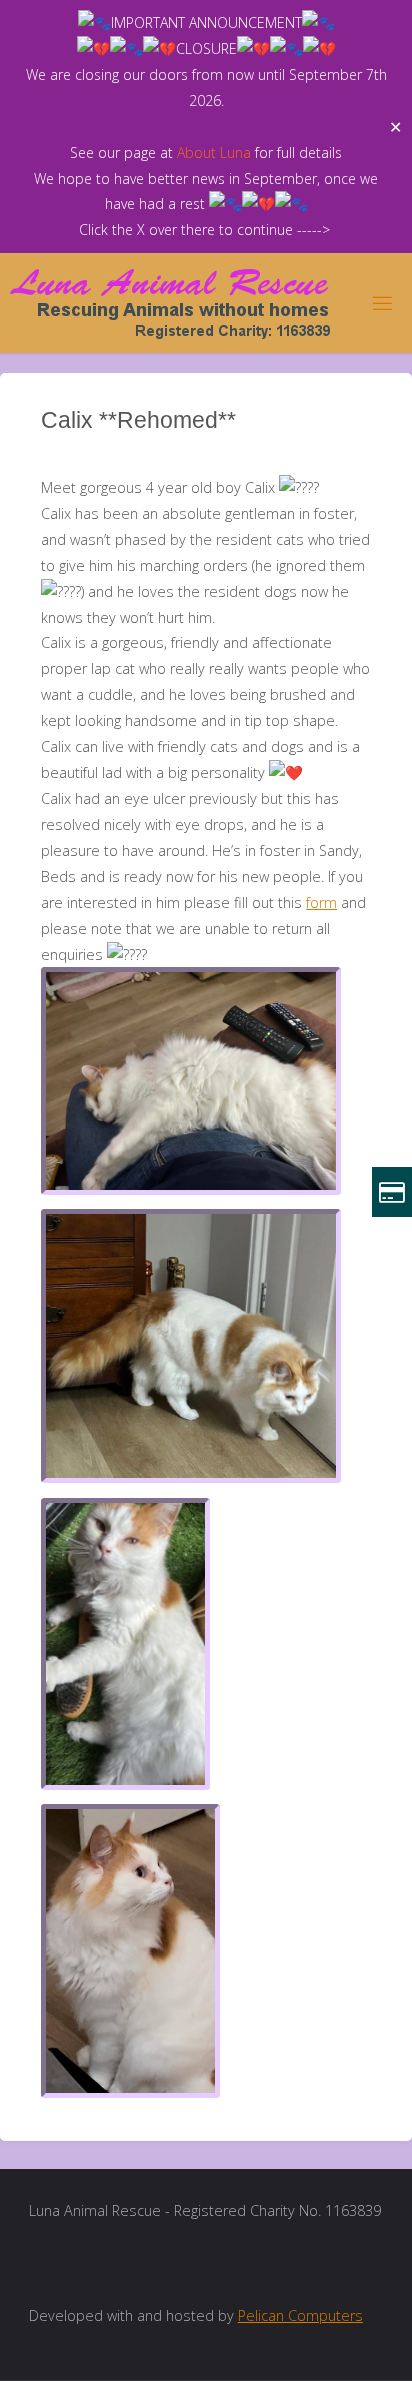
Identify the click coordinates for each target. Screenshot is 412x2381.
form (321, 902)
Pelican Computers (300, 2315)
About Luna (214, 152)
